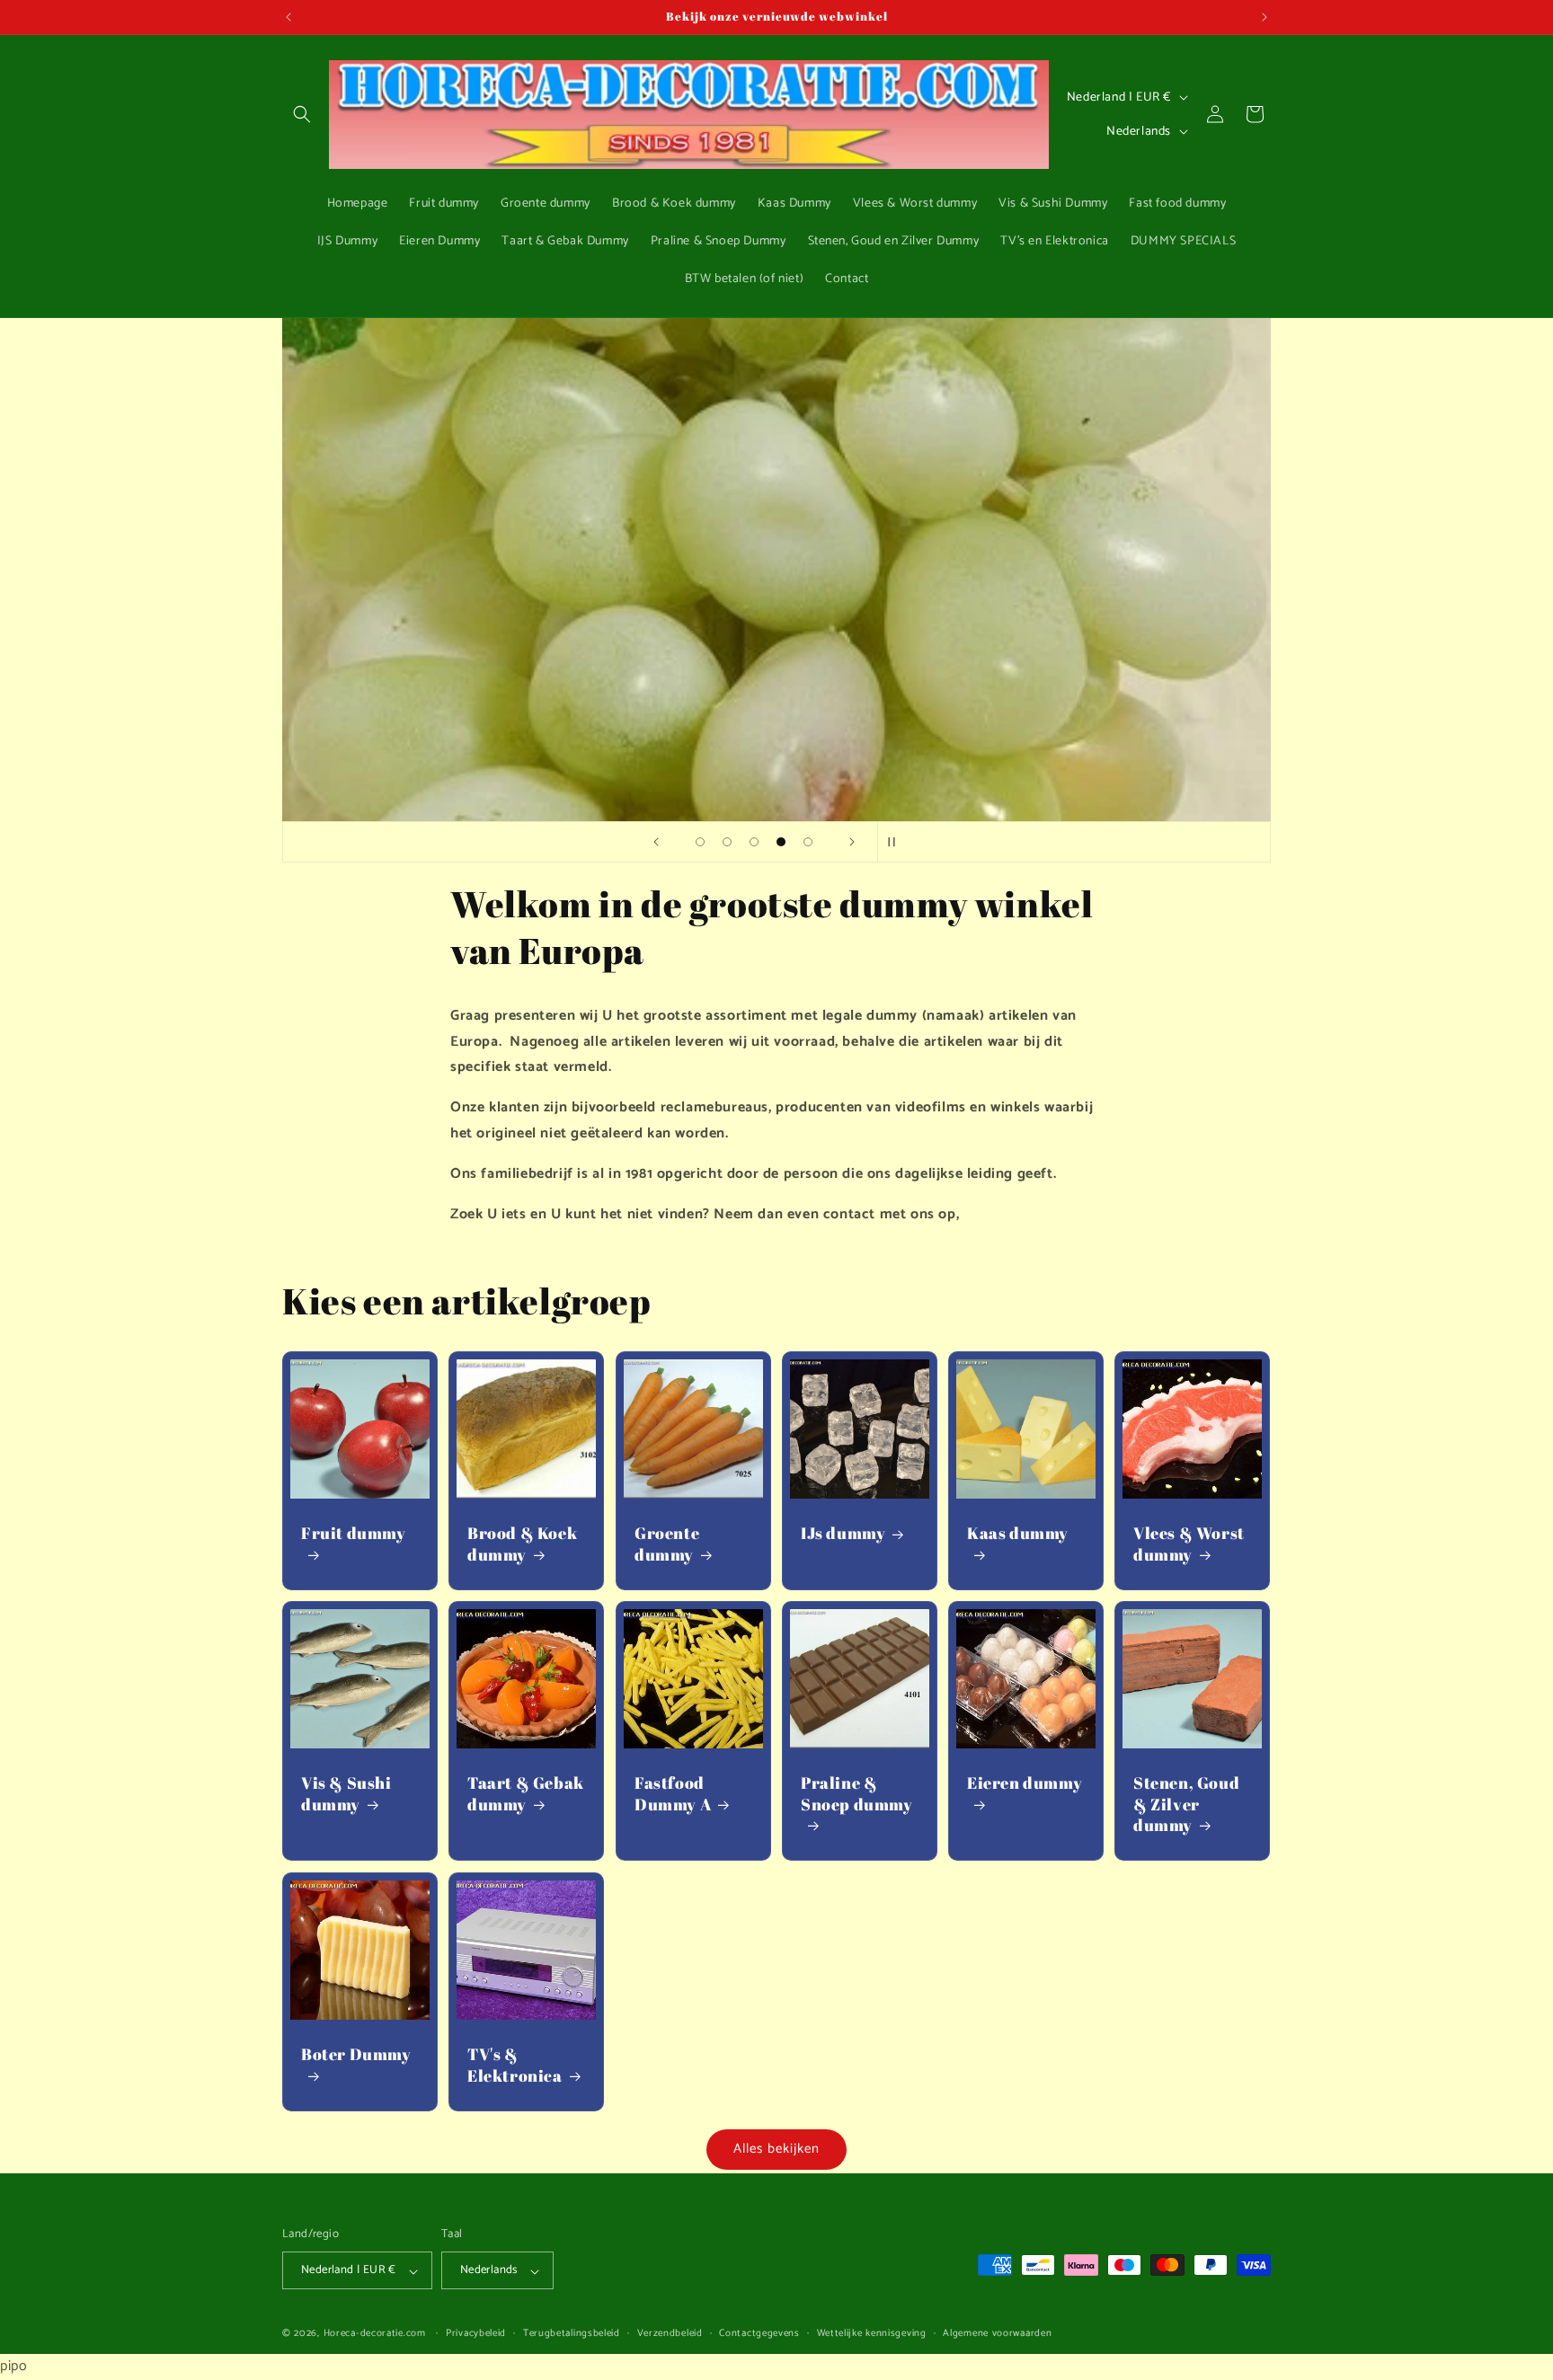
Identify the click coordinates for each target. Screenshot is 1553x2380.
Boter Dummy (356, 2054)
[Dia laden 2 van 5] (727, 842)
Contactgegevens (759, 2334)
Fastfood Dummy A (673, 1794)
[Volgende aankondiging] (1265, 17)
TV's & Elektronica (515, 2065)
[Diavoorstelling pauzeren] (897, 842)
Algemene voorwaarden (997, 2334)
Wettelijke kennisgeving (872, 2334)
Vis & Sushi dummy (346, 1794)
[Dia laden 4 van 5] (781, 842)
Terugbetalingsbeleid (572, 2334)
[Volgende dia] (852, 842)
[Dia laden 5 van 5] (808, 842)
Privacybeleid (476, 2334)
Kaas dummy (1018, 1534)
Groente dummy (667, 1544)
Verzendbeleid (670, 2334)
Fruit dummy (354, 1534)
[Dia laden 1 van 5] (700, 842)
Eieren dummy (1025, 1784)
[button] (302, 114)
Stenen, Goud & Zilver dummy (1186, 1805)
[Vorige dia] (656, 842)
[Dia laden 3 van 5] (754, 842)
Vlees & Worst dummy (1189, 1544)
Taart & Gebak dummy (526, 1794)
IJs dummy (843, 1534)
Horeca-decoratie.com (375, 2334)
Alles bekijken (776, 2149)
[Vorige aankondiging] (288, 17)
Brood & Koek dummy (522, 1544)
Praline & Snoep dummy (857, 1794)
